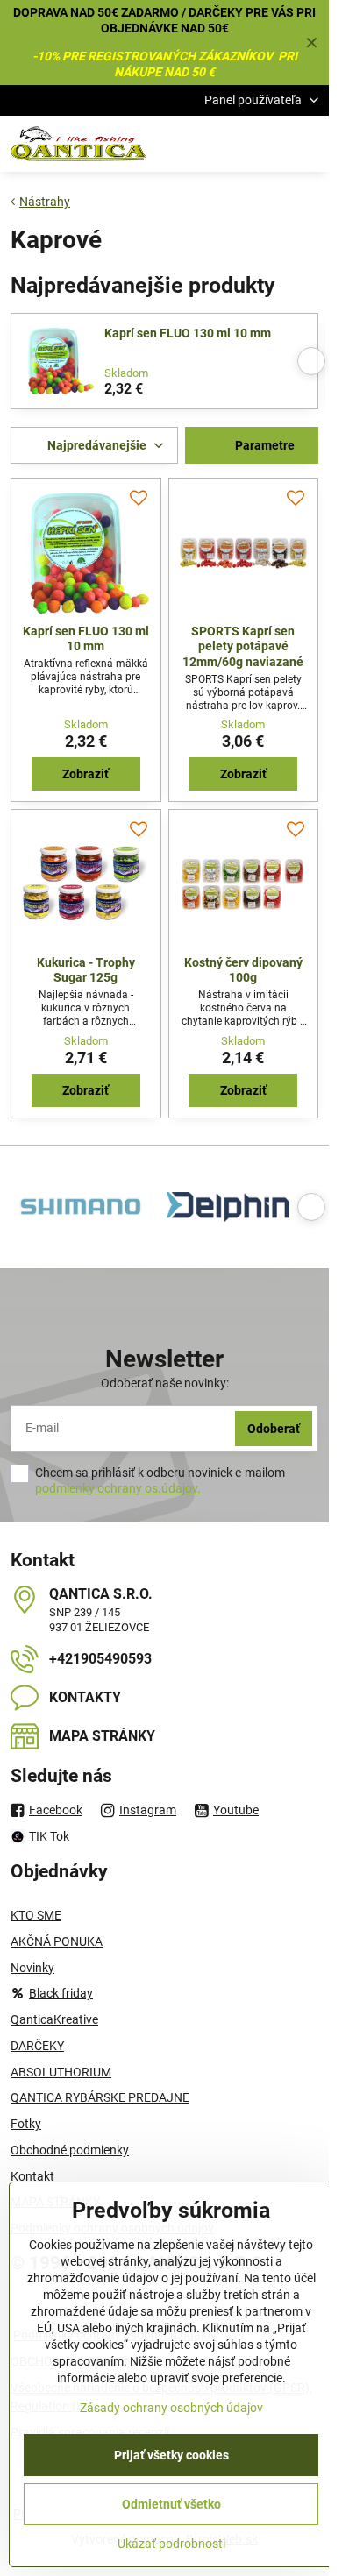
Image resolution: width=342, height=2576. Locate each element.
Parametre (264, 445)
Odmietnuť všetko (171, 2504)
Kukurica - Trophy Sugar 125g (86, 970)
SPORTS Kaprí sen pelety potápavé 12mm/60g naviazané (243, 646)
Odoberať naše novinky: (165, 1383)
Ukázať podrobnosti (171, 2544)
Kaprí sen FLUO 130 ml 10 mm (188, 333)
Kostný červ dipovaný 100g (243, 970)
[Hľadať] (224, 144)
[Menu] (308, 144)
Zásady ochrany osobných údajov (171, 2408)
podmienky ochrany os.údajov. (118, 1488)
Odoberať (274, 1429)
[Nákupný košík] (266, 144)
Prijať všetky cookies (171, 2455)
